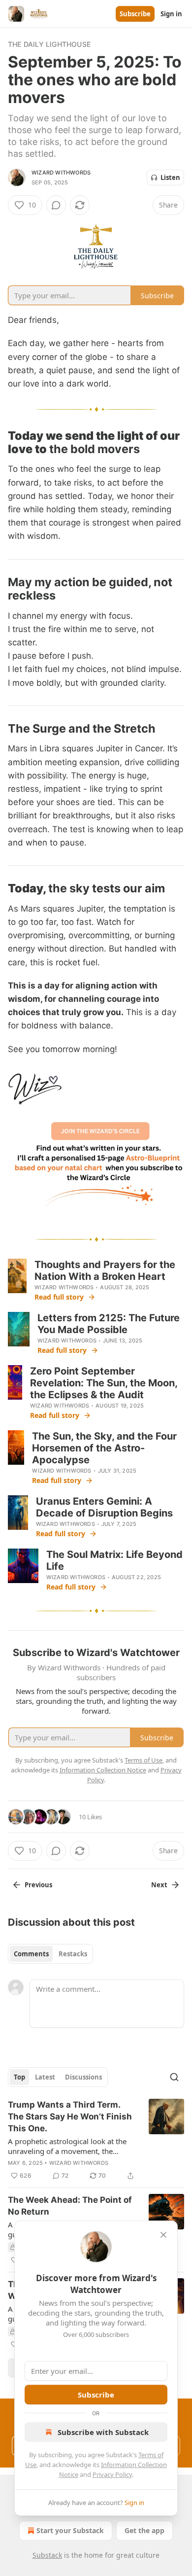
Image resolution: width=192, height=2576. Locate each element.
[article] (96, 2140)
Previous (38, 1885)
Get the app (144, 2530)
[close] (163, 2235)
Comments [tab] (31, 1954)
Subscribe (135, 14)
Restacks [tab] (73, 1954)
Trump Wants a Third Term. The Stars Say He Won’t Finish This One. (70, 2117)
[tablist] (50, 1954)
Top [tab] (19, 2077)
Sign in (171, 14)
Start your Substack (70, 2530)
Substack (47, 2555)
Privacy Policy (112, 2474)
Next (159, 1885)
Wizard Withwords (61, 173)
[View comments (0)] (56, 205)
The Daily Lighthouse (49, 44)
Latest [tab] (45, 2077)
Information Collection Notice (103, 1770)
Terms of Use (144, 1760)
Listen (170, 177)
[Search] (174, 2077)
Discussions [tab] (83, 2077)
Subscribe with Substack (103, 2432)
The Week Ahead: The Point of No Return (70, 2206)
